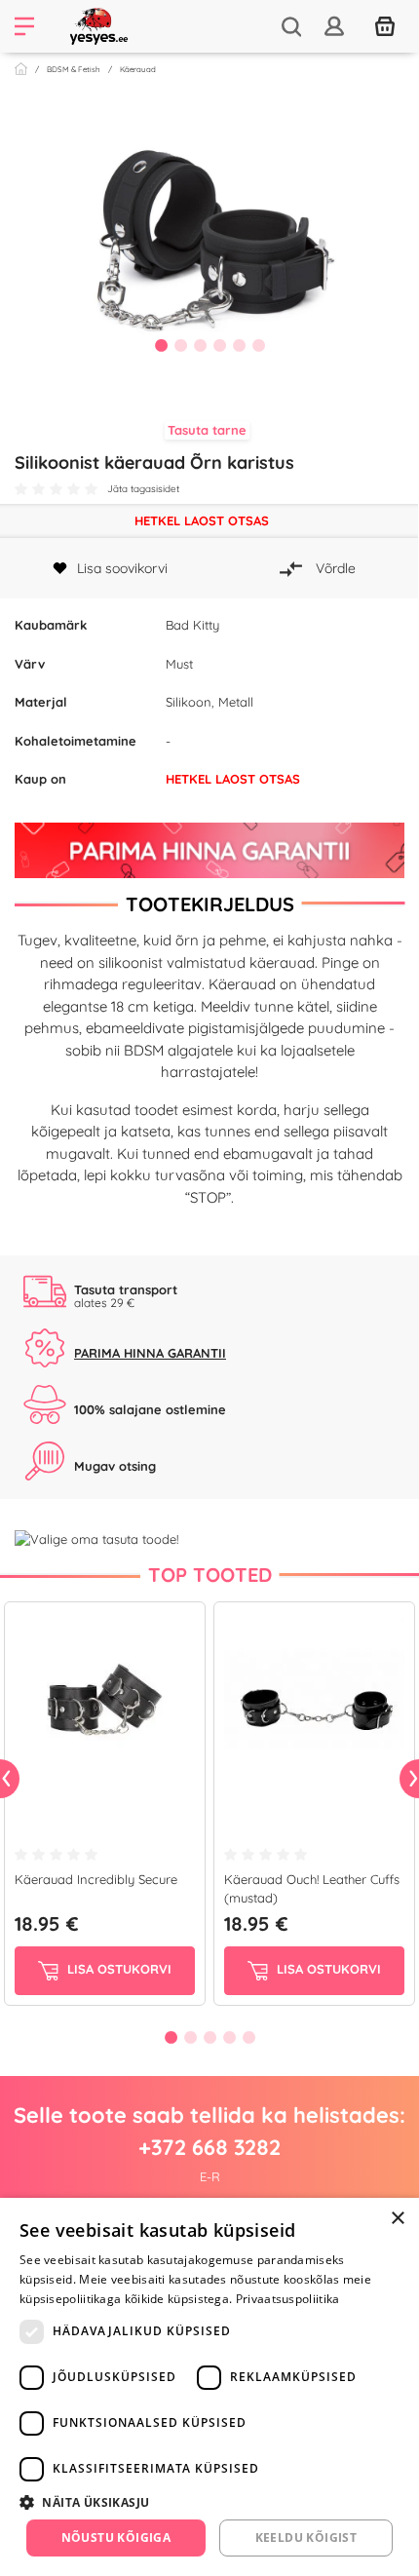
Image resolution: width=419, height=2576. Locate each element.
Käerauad (138, 69)
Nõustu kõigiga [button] (116, 2538)
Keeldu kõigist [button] (306, 2538)
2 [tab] (180, 345)
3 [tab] (200, 345)
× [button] (397, 2219)
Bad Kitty (192, 625)
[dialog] (209, 2387)
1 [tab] (161, 345)
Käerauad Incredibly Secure (96, 1879)
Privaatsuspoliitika (288, 2299)
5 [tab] (239, 345)
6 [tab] (258, 345)
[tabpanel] (209, 238)
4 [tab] (219, 345)
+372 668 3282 (209, 2147)
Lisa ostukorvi (117, 1969)
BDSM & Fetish (74, 69)
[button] (209, 2502)
